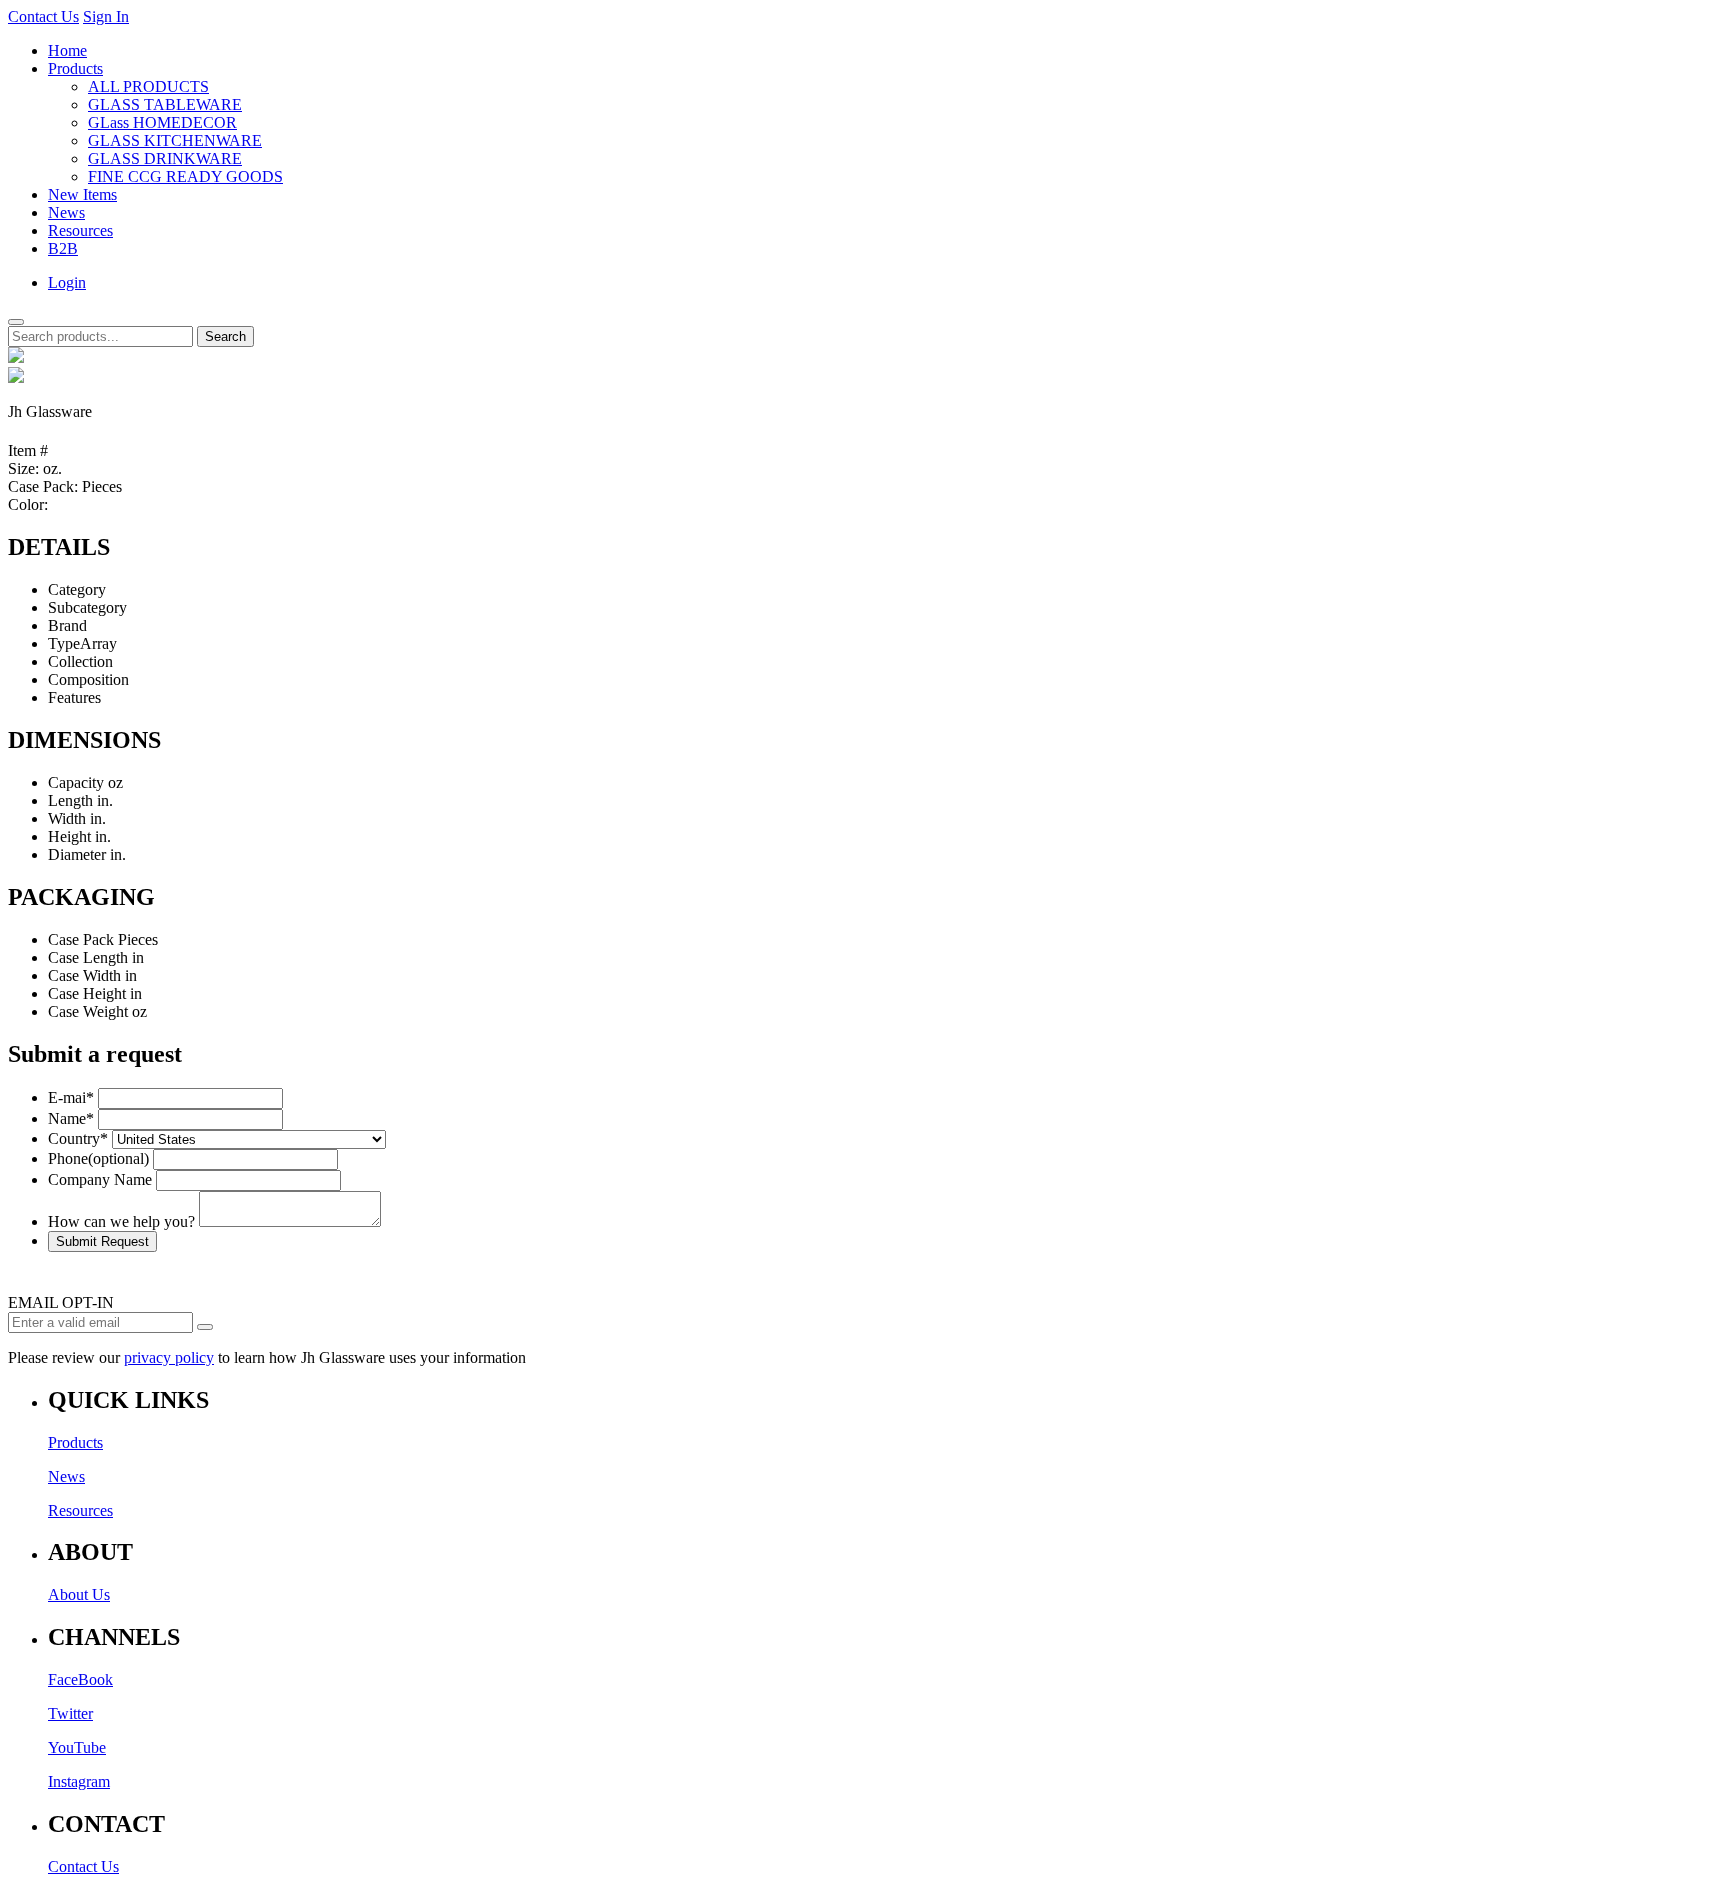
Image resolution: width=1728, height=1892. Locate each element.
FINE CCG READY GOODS (185, 176)
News (66, 212)
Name (71, 1118)
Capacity (76, 782)
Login (67, 282)
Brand (67, 625)
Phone (98, 1158)
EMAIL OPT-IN (61, 1302)
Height (69, 836)
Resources (80, 230)
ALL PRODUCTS (148, 86)
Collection (80, 661)
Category (77, 589)
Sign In (106, 16)
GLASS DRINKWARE (165, 158)
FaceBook (80, 1679)
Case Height (87, 993)
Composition (88, 679)
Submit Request (102, 1241)
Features (74, 697)
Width (67, 818)
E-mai (71, 1097)
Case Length (88, 957)
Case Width (84, 975)
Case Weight (88, 1011)
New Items (82, 194)
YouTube (77, 1747)
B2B (63, 248)
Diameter (77, 854)
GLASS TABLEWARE (165, 104)
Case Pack (81, 939)
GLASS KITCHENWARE (175, 140)
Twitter (70, 1713)
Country (78, 1138)
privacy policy (169, 1357)
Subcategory (87, 607)
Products (75, 68)
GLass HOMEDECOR (162, 122)
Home (67, 50)
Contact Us (43, 16)
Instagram (79, 1781)
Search (225, 336)
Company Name (100, 1179)
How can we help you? (121, 1221)
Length (70, 800)
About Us (79, 1594)
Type (64, 643)
